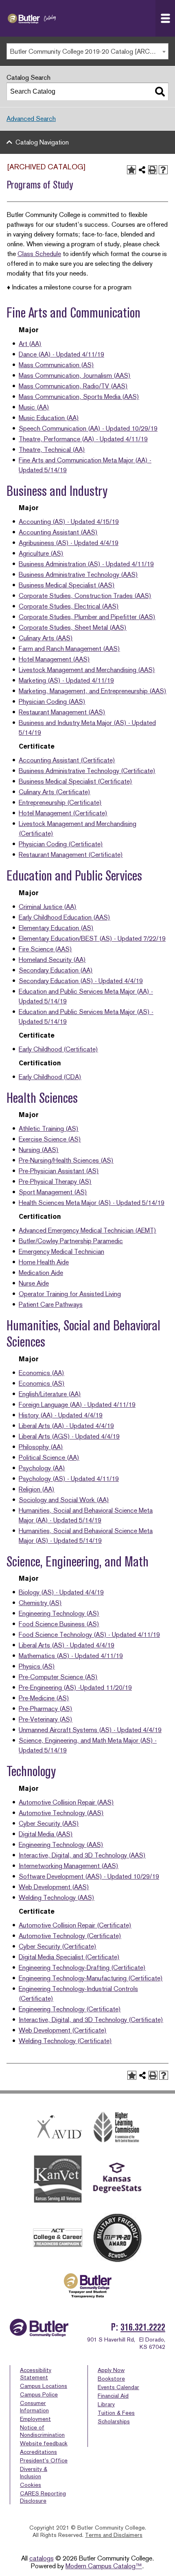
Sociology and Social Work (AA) (64, 1500)
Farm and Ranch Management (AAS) (69, 649)
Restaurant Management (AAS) (62, 712)
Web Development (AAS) (54, 1887)
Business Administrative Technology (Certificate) (87, 771)
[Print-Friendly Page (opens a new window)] (153, 170)
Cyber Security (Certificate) (58, 1946)
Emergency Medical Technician (61, 1252)
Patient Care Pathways (51, 1304)
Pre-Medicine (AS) (44, 1698)
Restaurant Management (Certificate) (71, 855)
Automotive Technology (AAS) (61, 1813)
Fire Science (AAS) (45, 949)
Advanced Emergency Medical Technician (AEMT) (87, 1230)
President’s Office (44, 2460)
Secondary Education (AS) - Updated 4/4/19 (81, 981)
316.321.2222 (143, 2327)
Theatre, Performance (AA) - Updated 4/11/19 (83, 439)
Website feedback (44, 2443)
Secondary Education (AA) (56, 970)
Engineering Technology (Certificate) (70, 2009)
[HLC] (117, 2127)
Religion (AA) (37, 1489)
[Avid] (58, 2127)
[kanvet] (58, 2180)
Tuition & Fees (116, 2413)
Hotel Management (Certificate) (63, 813)
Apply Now (111, 2370)
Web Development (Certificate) (63, 2030)
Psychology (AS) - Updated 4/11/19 (69, 1479)
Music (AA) (34, 407)
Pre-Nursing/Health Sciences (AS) (66, 1160)
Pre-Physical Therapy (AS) (55, 1182)
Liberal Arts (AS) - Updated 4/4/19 (67, 1645)
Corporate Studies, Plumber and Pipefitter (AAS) (87, 617)
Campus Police (39, 2394)
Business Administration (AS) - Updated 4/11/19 (86, 564)
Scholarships (114, 2421)
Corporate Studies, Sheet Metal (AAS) (73, 628)
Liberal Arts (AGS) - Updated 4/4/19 (69, 1436)
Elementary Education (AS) (56, 928)
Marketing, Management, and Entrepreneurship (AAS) (93, 691)
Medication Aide (41, 1273)
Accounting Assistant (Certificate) (67, 760)
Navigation (165, 18)
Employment (35, 2419)
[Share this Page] (142, 170)
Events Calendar (118, 2387)
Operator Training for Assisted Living (70, 1294)
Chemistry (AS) (40, 1603)
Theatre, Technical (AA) (52, 450)
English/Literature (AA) (50, 1394)
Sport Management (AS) (53, 1192)
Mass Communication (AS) (56, 365)
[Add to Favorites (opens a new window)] (131, 170)
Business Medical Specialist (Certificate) (75, 781)
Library (106, 2404)
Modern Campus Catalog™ (104, 2566)
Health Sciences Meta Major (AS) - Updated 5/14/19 (92, 1203)
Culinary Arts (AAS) (46, 638)
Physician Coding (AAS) (52, 702)
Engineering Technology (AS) (59, 1613)
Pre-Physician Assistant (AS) (59, 1171)
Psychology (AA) (42, 1468)
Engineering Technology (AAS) (61, 1845)
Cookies (31, 2485)
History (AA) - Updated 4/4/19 (61, 1415)
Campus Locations (44, 2386)
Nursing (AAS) (39, 1150)
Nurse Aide (34, 1283)
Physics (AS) (37, 1666)
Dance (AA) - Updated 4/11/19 (61, 354)
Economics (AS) (42, 1383)
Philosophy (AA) (41, 1447)
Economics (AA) (42, 1373)
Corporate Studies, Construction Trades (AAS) (85, 596)
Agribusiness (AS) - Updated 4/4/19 (69, 543)
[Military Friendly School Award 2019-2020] (117, 2238)
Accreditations (38, 2452)
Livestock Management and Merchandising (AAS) (87, 670)
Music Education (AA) (49, 418)
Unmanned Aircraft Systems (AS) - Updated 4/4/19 (90, 1730)
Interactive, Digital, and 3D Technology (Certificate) (91, 2020)
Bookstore (111, 2379)
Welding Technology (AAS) (57, 1898)
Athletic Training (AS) (49, 1129)
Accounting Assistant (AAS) (58, 532)
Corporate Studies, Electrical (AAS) (69, 606)
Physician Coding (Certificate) (61, 844)
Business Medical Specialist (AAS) (67, 585)
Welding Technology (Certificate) (65, 2041)
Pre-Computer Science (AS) (58, 1677)
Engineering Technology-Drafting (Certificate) (82, 1968)
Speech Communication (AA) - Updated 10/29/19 (88, 428)
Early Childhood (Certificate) (58, 1049)
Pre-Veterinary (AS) (46, 1719)
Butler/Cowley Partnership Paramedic (71, 1241)
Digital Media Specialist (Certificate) (69, 1957)
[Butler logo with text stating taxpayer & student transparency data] (87, 2286)
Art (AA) (30, 344)
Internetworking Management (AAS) (69, 1866)
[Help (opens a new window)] (163, 170)
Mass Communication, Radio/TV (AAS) (73, 386)
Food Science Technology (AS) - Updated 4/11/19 (89, 1635)
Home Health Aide (44, 1262)
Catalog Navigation (42, 142)
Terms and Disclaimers (114, 2535)
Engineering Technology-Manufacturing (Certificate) (91, 1978)
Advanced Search (31, 119)
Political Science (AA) (49, 1458)
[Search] (160, 92)
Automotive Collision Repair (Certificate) (75, 1925)
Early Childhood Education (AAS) (65, 917)
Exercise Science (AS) (50, 1139)
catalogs (42, 2558)
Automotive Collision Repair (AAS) (66, 1802)
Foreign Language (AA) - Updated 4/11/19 (77, 1405)
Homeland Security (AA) (52, 960)
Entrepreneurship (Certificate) (60, 803)
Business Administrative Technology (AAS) (78, 575)
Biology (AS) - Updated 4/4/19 (61, 1592)
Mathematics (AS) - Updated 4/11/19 (71, 1656)
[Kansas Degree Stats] (117, 2179)
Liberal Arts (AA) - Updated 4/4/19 (66, 1426)
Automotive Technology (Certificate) (70, 1936)
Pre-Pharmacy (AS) (46, 1709)
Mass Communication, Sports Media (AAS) (79, 397)
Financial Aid (113, 2396)
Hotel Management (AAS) (54, 659)
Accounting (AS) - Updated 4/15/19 (69, 522)
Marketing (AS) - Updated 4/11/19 (66, 680)
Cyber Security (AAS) (49, 1824)
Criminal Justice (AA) (48, 907)
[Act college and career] (58, 2238)
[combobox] (87, 51)
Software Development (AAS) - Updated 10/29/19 (89, 1876)
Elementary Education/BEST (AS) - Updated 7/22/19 (92, 939)
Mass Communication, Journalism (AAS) (75, 376)
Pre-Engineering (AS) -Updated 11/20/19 (75, 1688)
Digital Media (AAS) (46, 1834)
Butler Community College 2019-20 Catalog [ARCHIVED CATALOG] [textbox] (89, 51)
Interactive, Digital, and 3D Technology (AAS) (82, 1855)
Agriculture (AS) (41, 553)
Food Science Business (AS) (59, 1624)
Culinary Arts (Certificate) (55, 792)
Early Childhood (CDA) (50, 1077)
